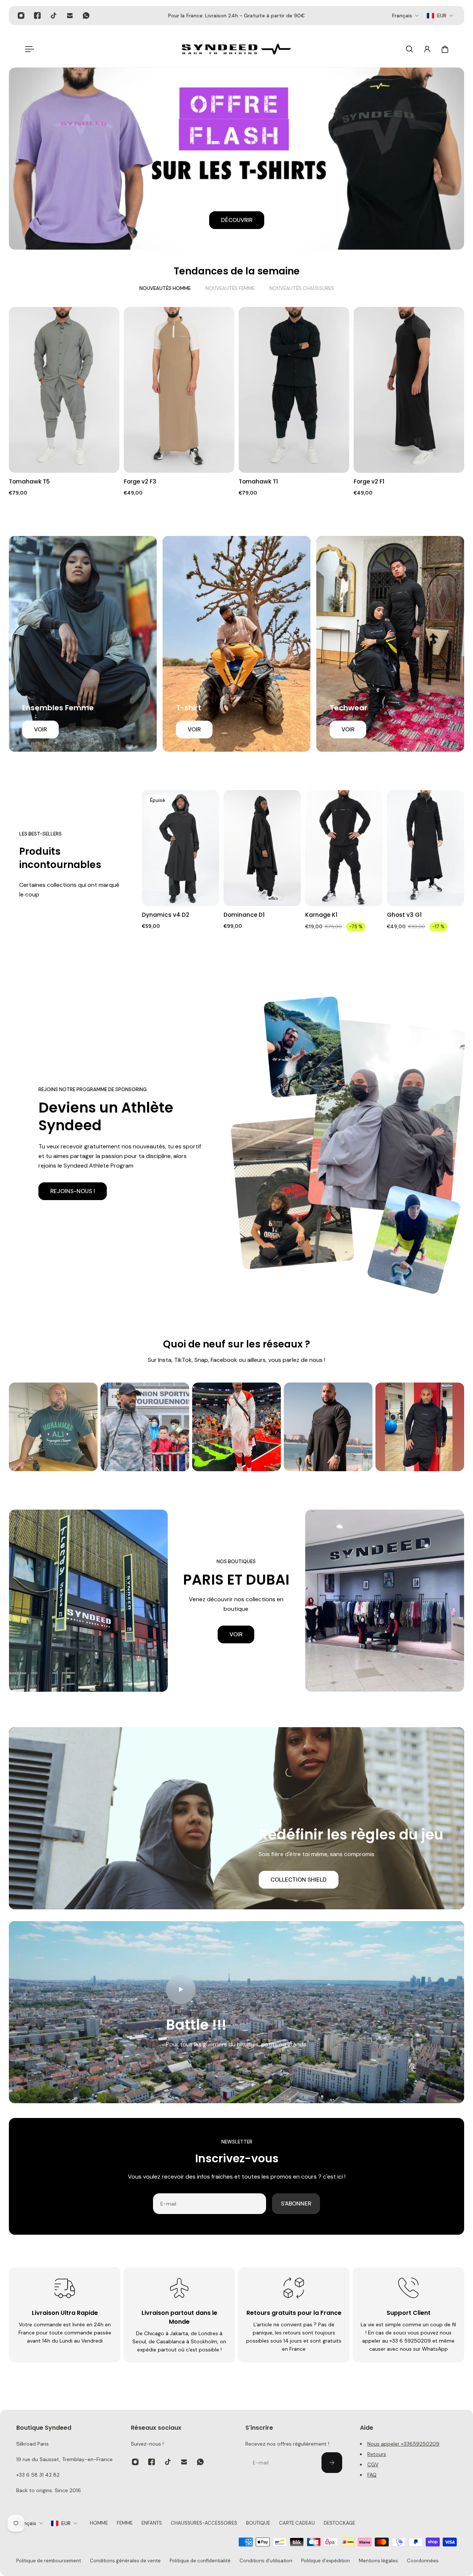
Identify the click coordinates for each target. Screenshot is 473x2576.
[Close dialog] (44, 1182)
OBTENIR (292, 1352)
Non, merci (292, 1373)
